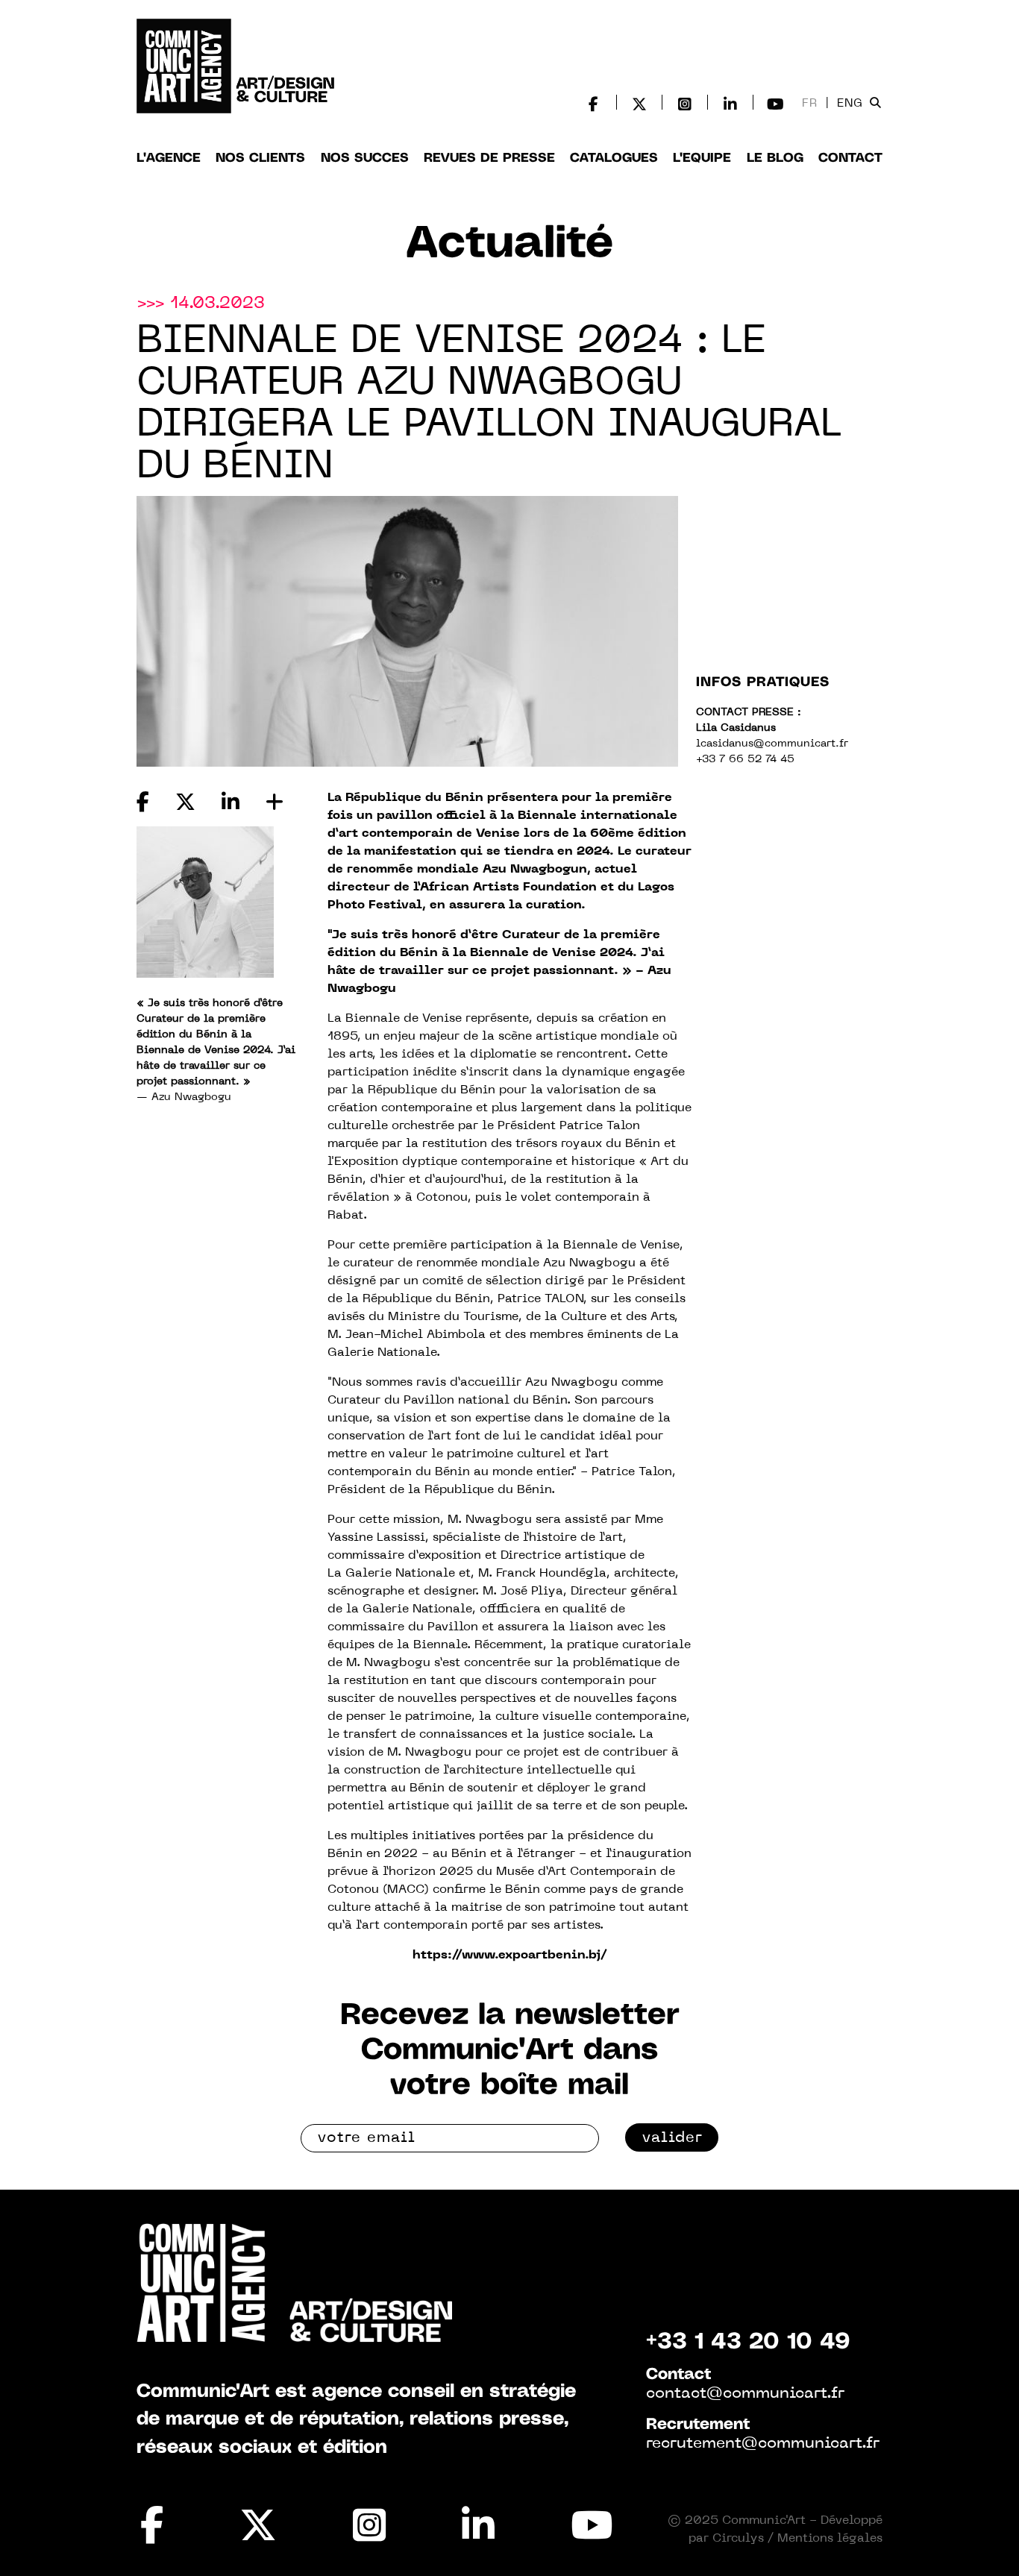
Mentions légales (830, 2539)
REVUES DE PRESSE (489, 158)
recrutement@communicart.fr (763, 2444)
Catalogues (614, 158)
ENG (850, 104)
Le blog (775, 158)
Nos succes (365, 158)
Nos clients (260, 158)
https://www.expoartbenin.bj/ (510, 1955)
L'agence (169, 158)
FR (810, 104)
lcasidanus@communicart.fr (772, 744)
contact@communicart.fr (745, 2394)
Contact (850, 158)
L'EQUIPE (702, 158)
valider (672, 2138)
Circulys (738, 2539)
